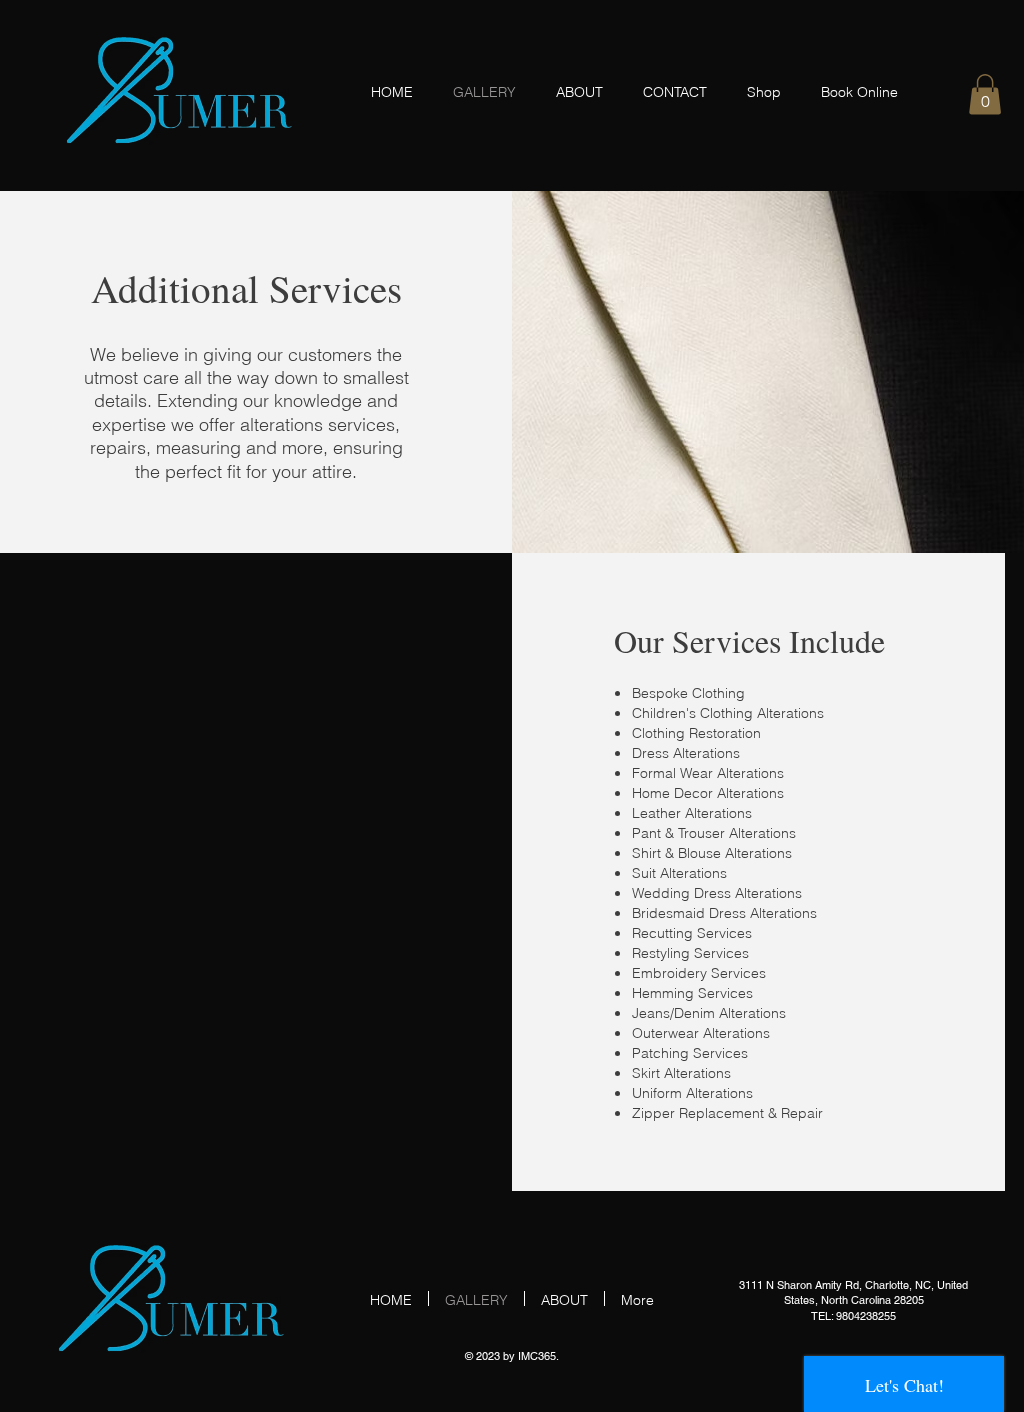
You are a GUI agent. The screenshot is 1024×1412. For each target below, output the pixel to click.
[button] (985, 94)
